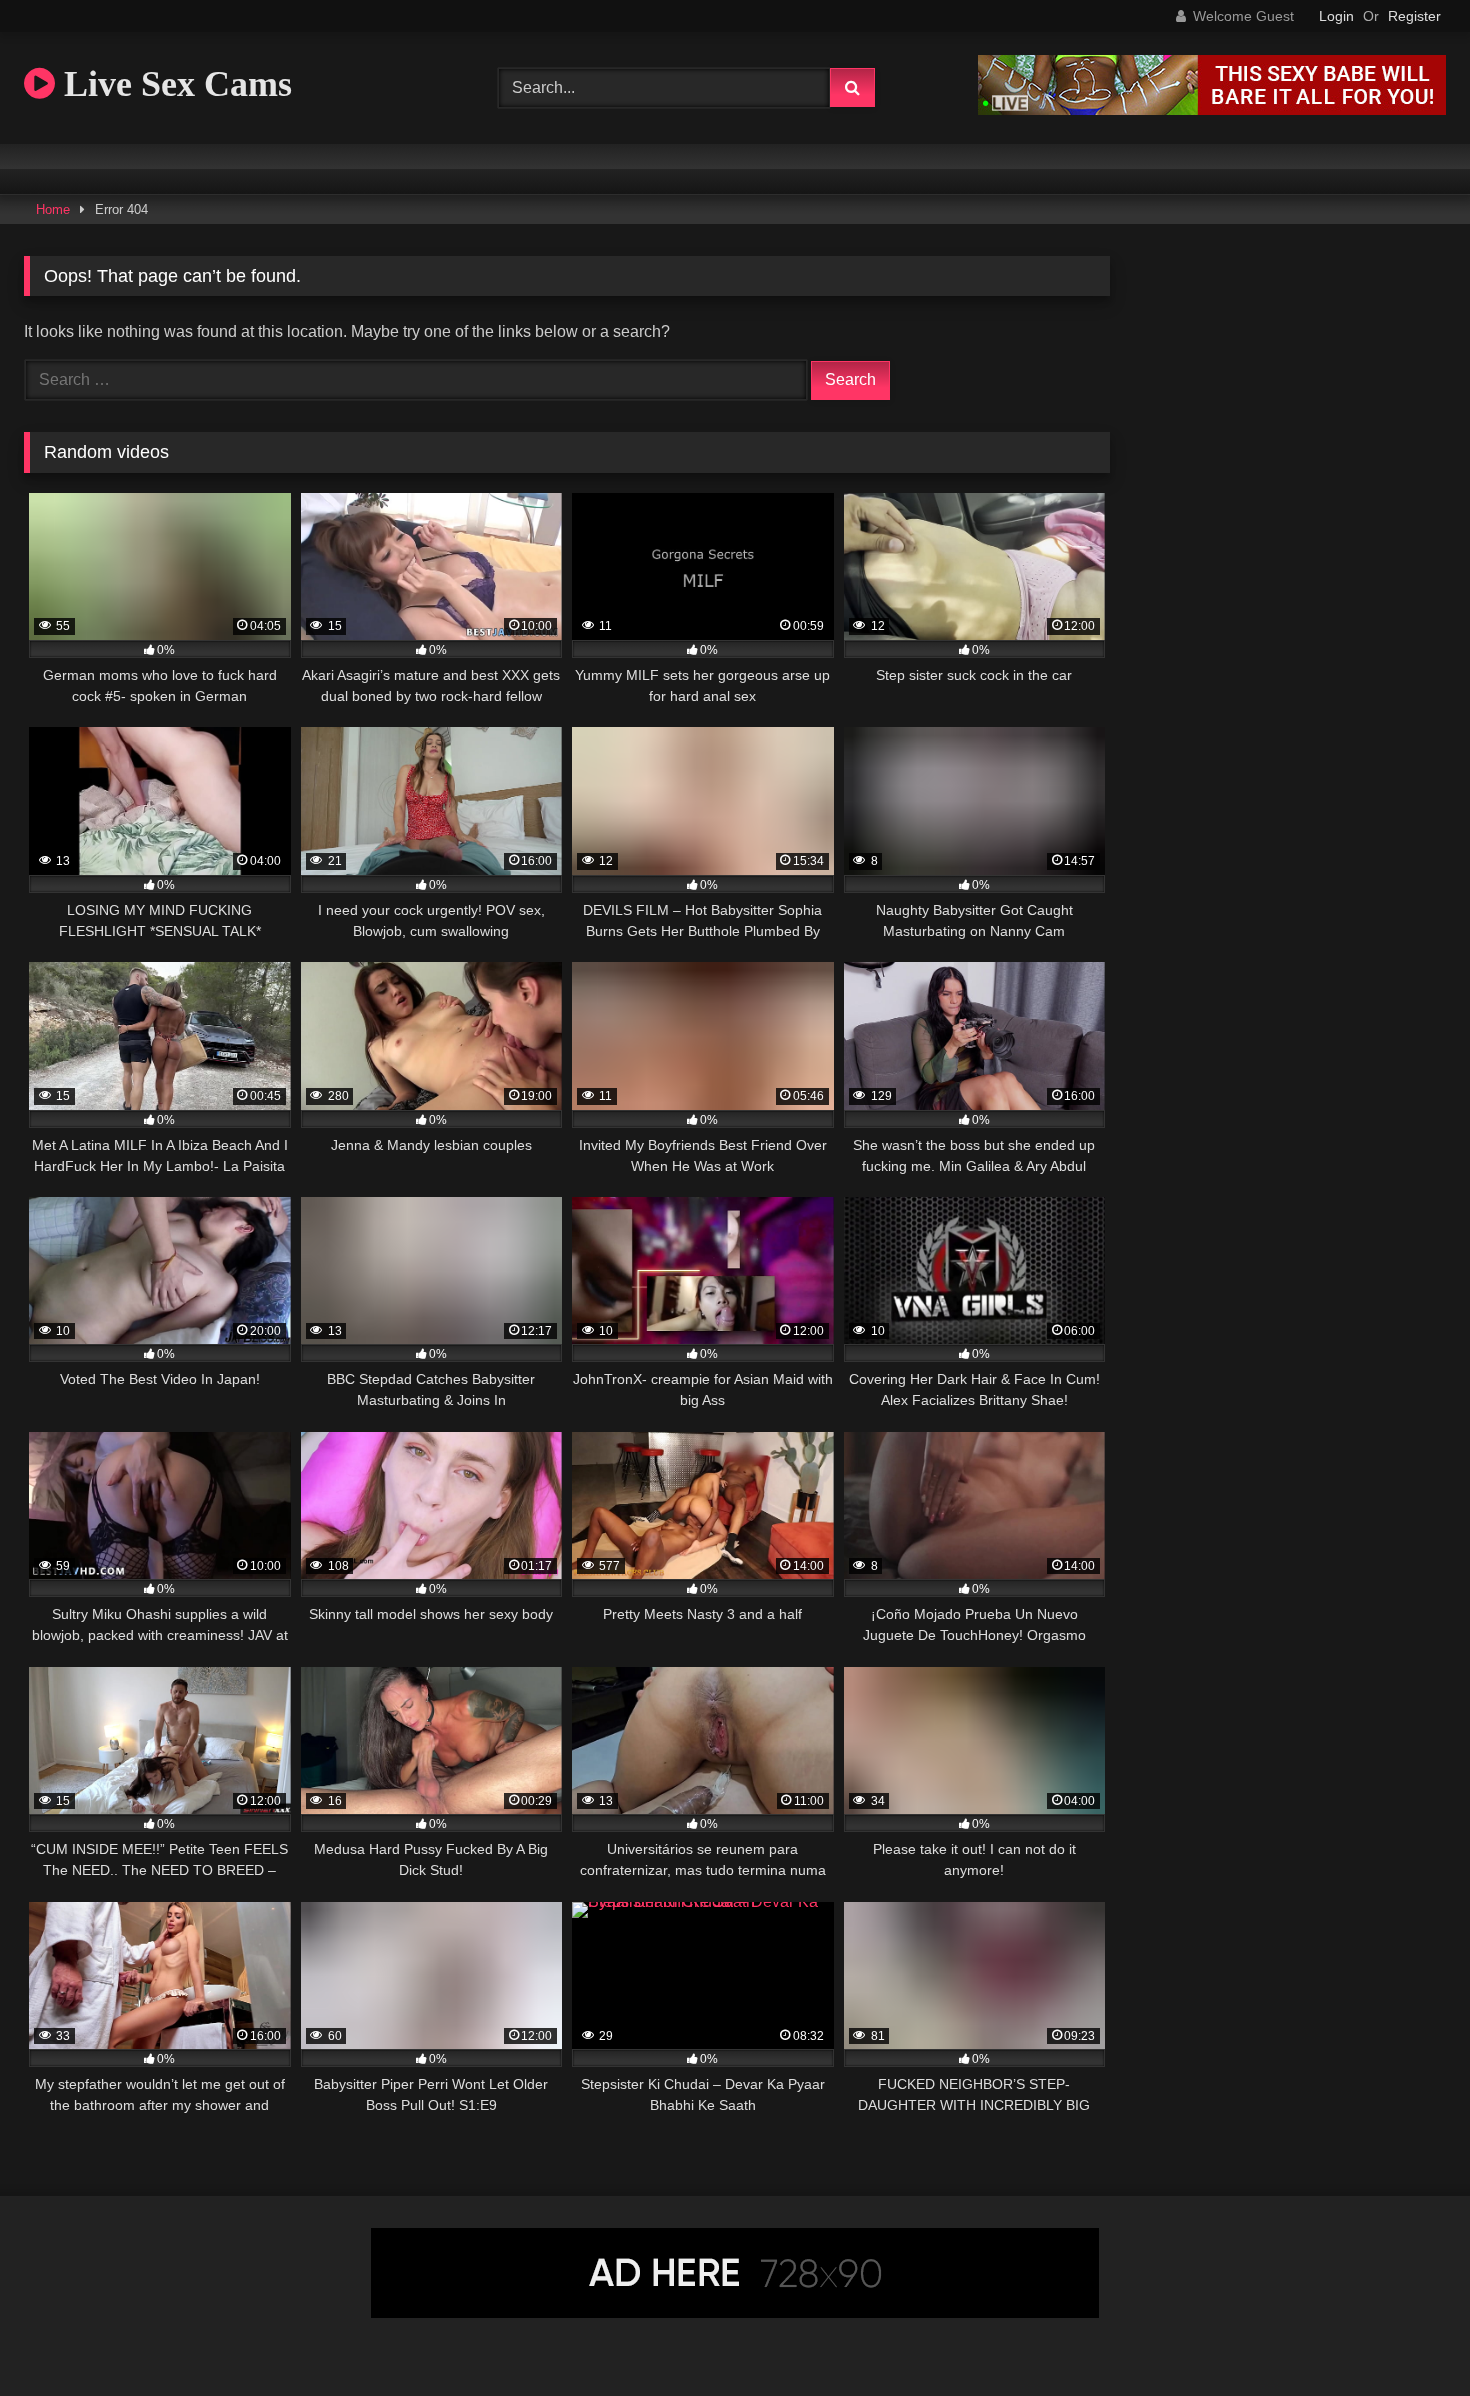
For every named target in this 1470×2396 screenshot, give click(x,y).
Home (53, 209)
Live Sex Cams (173, 84)
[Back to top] (1408, 2336)
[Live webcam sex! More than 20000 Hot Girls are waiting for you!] (1212, 109)
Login (1336, 16)
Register (1414, 16)
